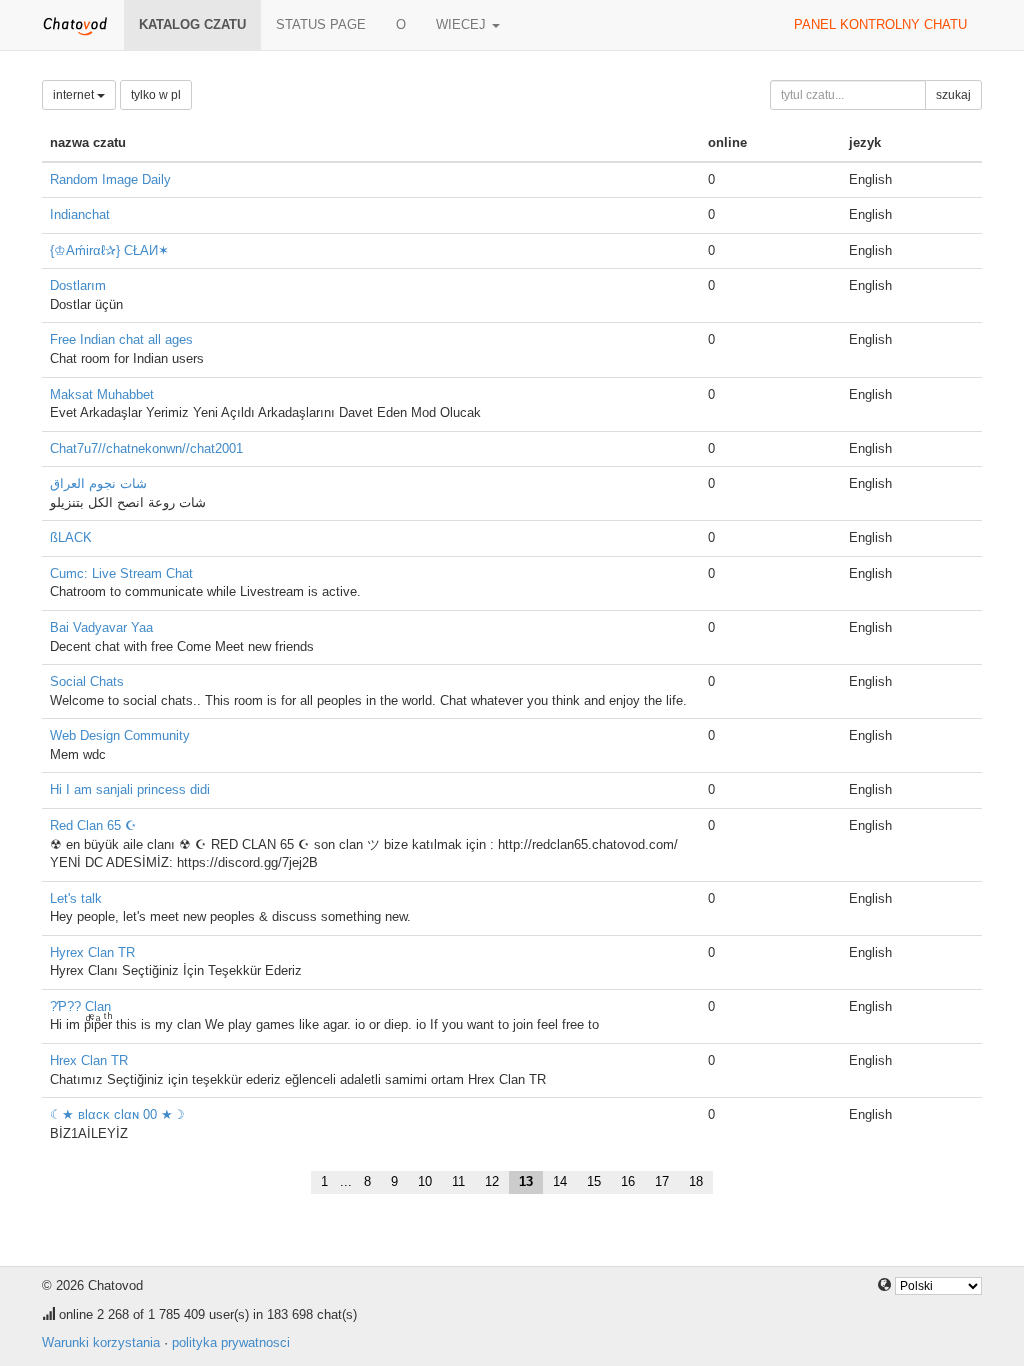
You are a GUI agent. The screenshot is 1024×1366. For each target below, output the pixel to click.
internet (75, 95)
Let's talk (76, 898)
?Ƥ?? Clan (80, 1006)
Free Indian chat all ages (121, 339)
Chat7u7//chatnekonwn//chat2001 (146, 448)
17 (662, 1181)
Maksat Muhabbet (102, 394)
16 (628, 1181)
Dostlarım (78, 285)
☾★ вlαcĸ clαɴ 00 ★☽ (117, 1114)
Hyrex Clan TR (92, 952)
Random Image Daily (110, 179)
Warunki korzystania (101, 1342)
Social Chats (87, 681)
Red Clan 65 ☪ (93, 825)
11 (458, 1181)
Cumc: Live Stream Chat (121, 573)
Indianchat (80, 214)
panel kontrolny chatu (880, 24)
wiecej (463, 24)
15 (594, 1181)
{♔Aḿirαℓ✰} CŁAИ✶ (109, 250)
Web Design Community (120, 735)
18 (696, 1181)
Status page (321, 24)
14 (560, 1181)
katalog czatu (192, 24)
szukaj (953, 95)
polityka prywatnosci (231, 1342)
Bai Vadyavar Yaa (101, 627)
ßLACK (71, 537)
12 (492, 1181)
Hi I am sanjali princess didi (130, 789)
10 (425, 1181)
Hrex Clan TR (89, 1060)
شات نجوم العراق (98, 483)
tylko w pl (156, 95)
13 (526, 1181)
